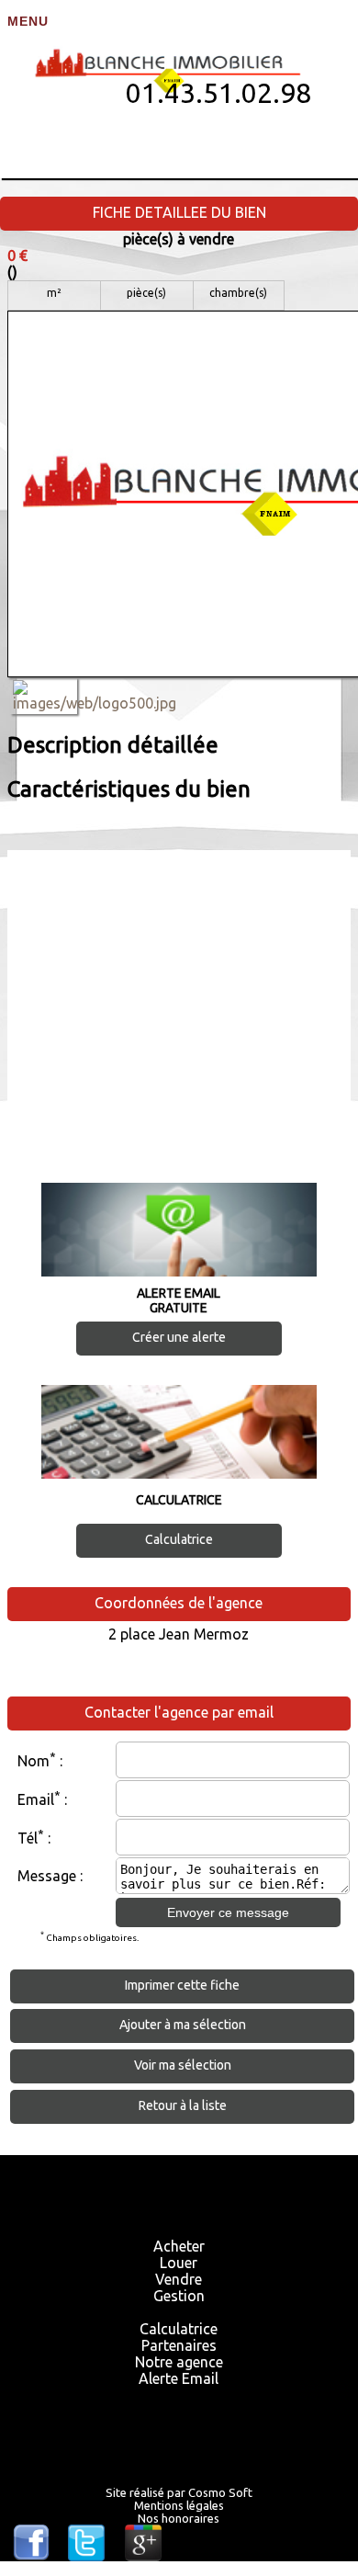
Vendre (179, 2279)
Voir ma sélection (183, 2065)
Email (36, 1799)
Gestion (179, 2296)
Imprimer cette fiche (182, 1985)
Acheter (179, 2246)
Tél (28, 1838)
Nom (34, 1761)
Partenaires (179, 2345)
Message (47, 1876)
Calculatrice (179, 1539)
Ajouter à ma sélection (183, 2025)
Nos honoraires (179, 2518)
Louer (179, 2263)
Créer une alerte (179, 1337)
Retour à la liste (183, 2105)
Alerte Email (179, 2378)
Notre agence (179, 2362)
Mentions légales (179, 2505)
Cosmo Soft (220, 2492)
